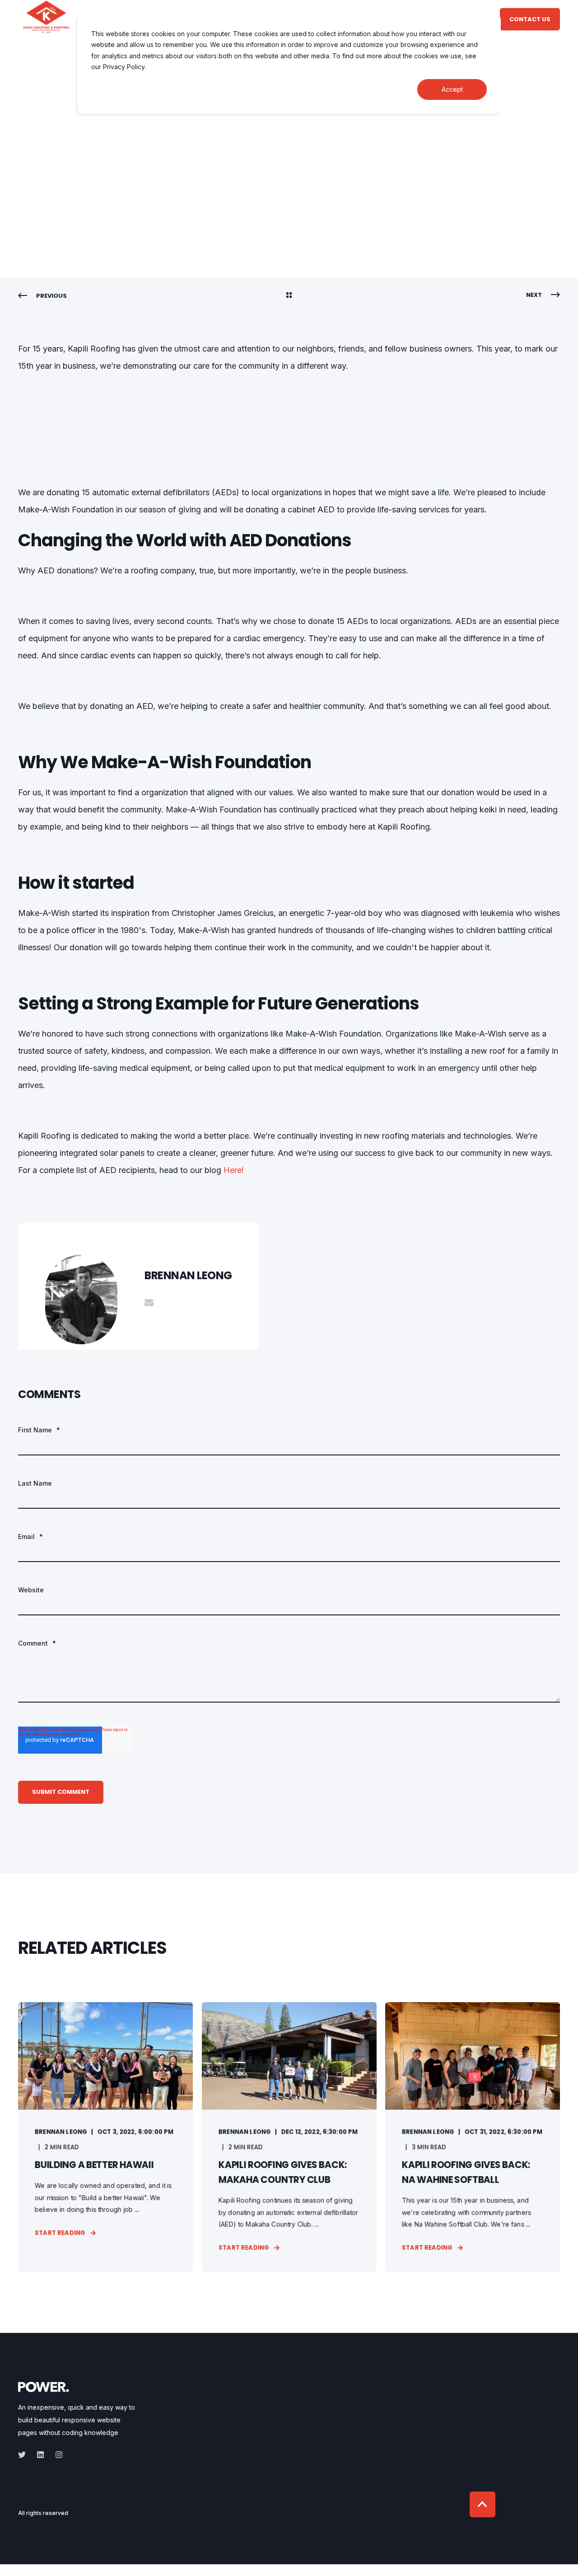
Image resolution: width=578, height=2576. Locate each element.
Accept (452, 89)
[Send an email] (149, 1303)
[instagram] (56, 2455)
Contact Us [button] (530, 19)
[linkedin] (40, 2455)
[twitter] (25, 2455)
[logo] (44, 2386)
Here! (234, 1170)
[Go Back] (289, 296)
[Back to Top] (482, 2504)
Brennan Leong (62, 172)
